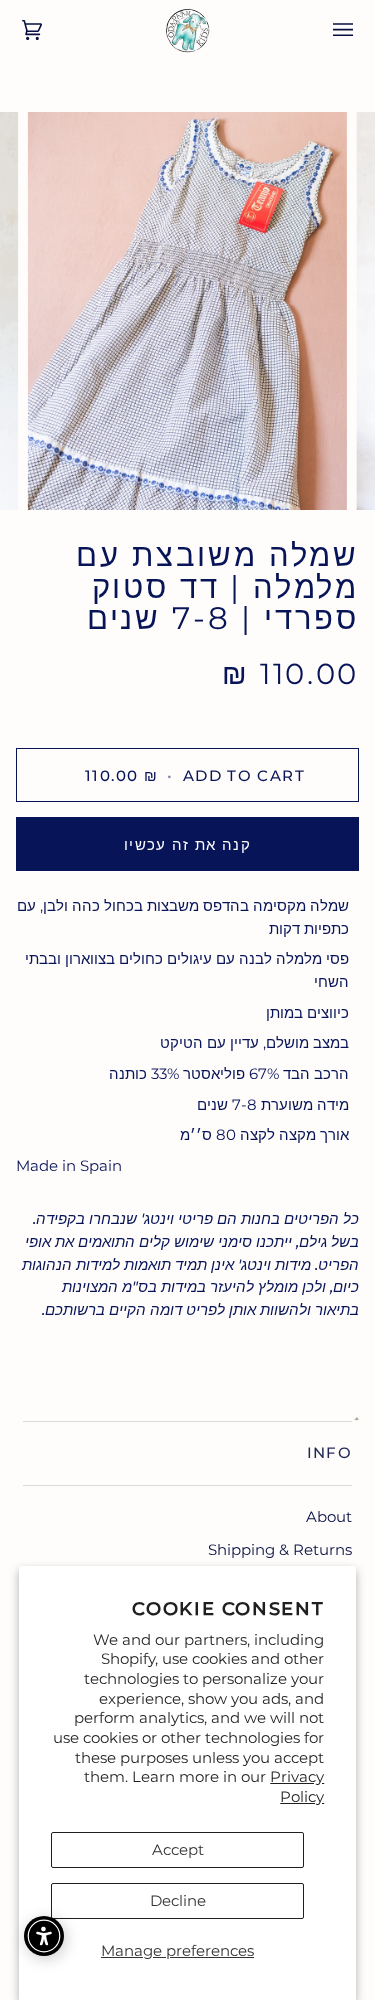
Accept (178, 1849)
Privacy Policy (297, 1786)
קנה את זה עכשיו (187, 844)
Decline (178, 1900)
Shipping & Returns (280, 1549)
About (329, 1516)
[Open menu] (329, 30)
